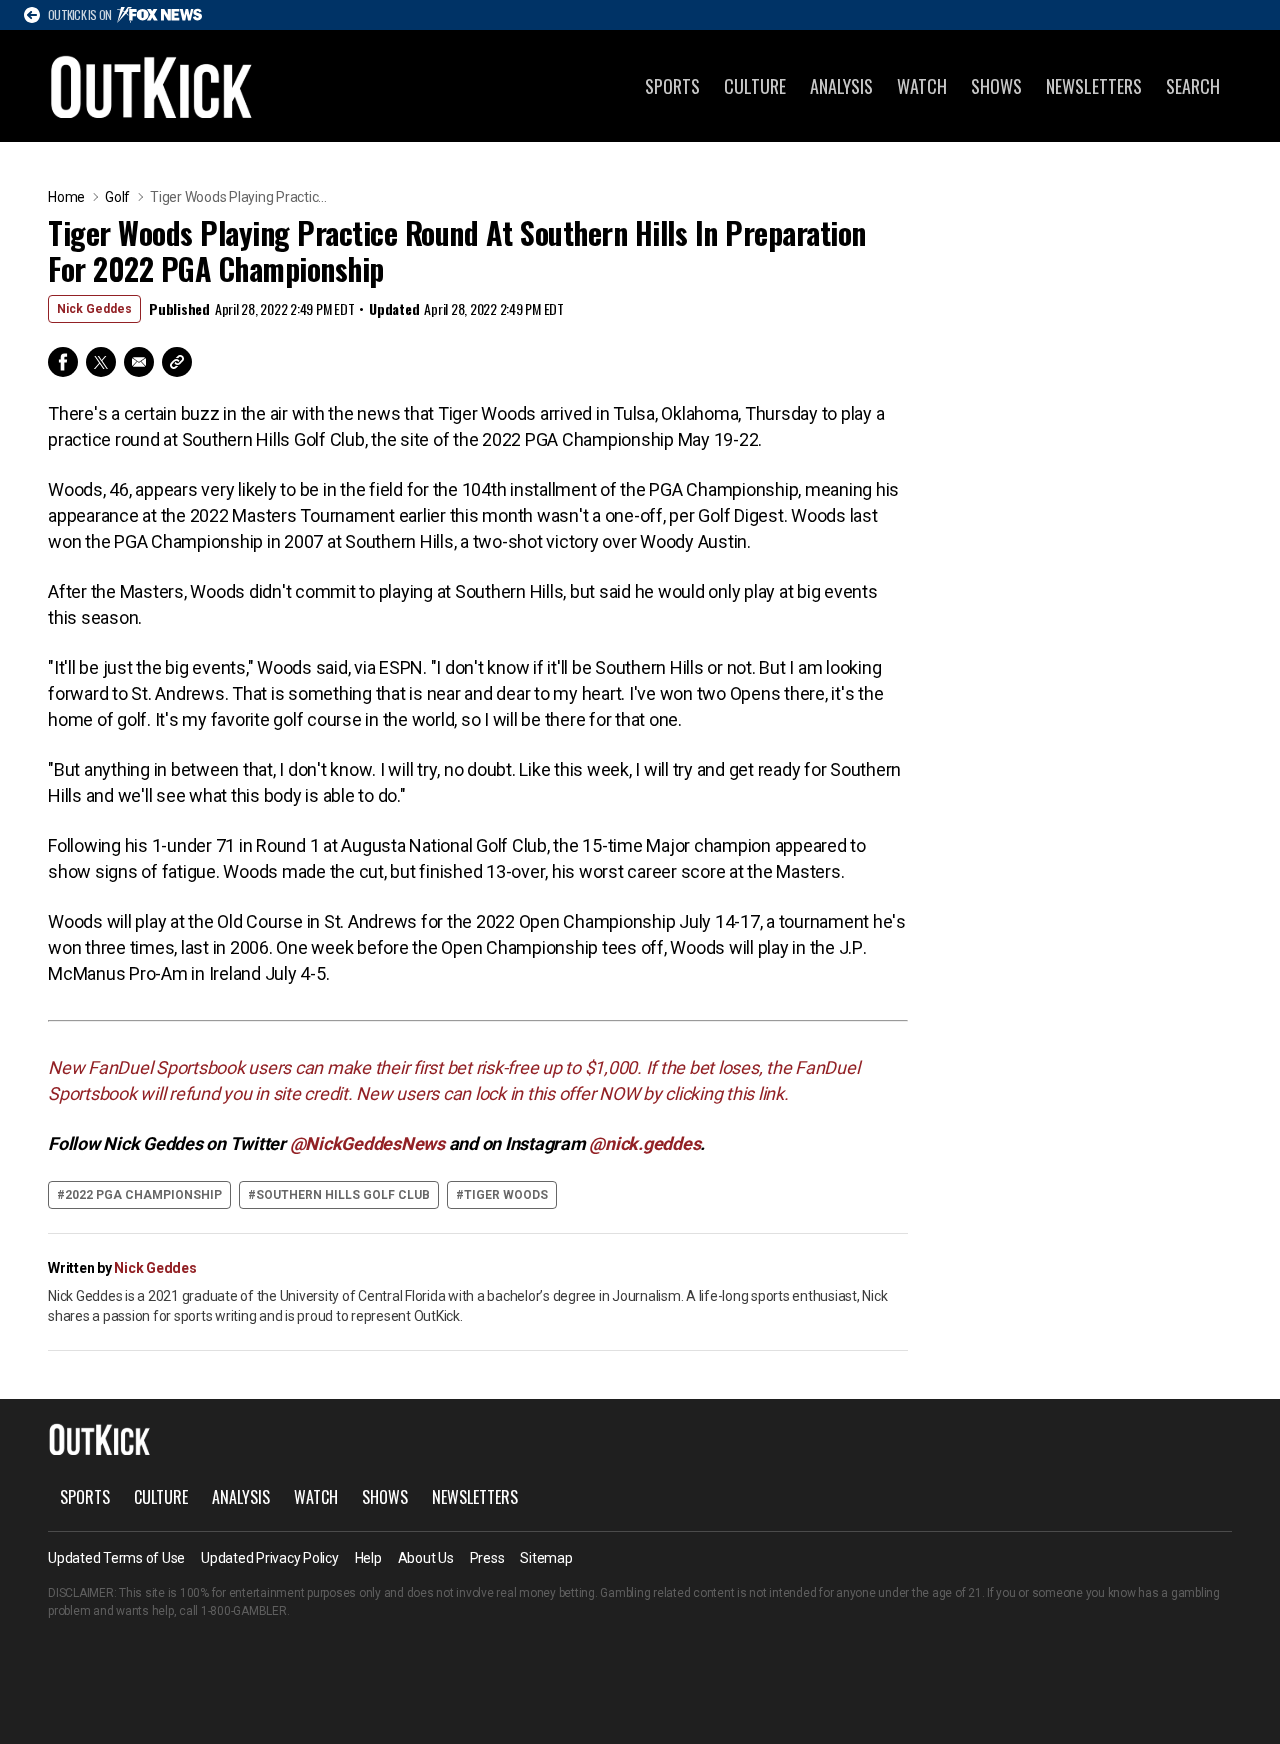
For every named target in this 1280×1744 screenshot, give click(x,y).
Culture (755, 86)
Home (66, 197)
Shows (996, 86)
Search (1193, 86)
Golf (117, 197)
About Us (426, 1558)
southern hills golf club (343, 1195)
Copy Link (177, 362)
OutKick (152, 86)
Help (368, 1558)
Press (487, 1558)
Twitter (101, 362)
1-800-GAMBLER (244, 1611)
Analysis (841, 86)
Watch (922, 86)
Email (139, 362)
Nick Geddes (94, 309)
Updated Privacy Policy (270, 1558)
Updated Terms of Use (116, 1558)
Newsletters (1094, 86)
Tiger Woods (506, 1195)
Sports (672, 86)
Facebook (63, 362)
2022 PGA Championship (143, 1195)
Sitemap (546, 1558)
